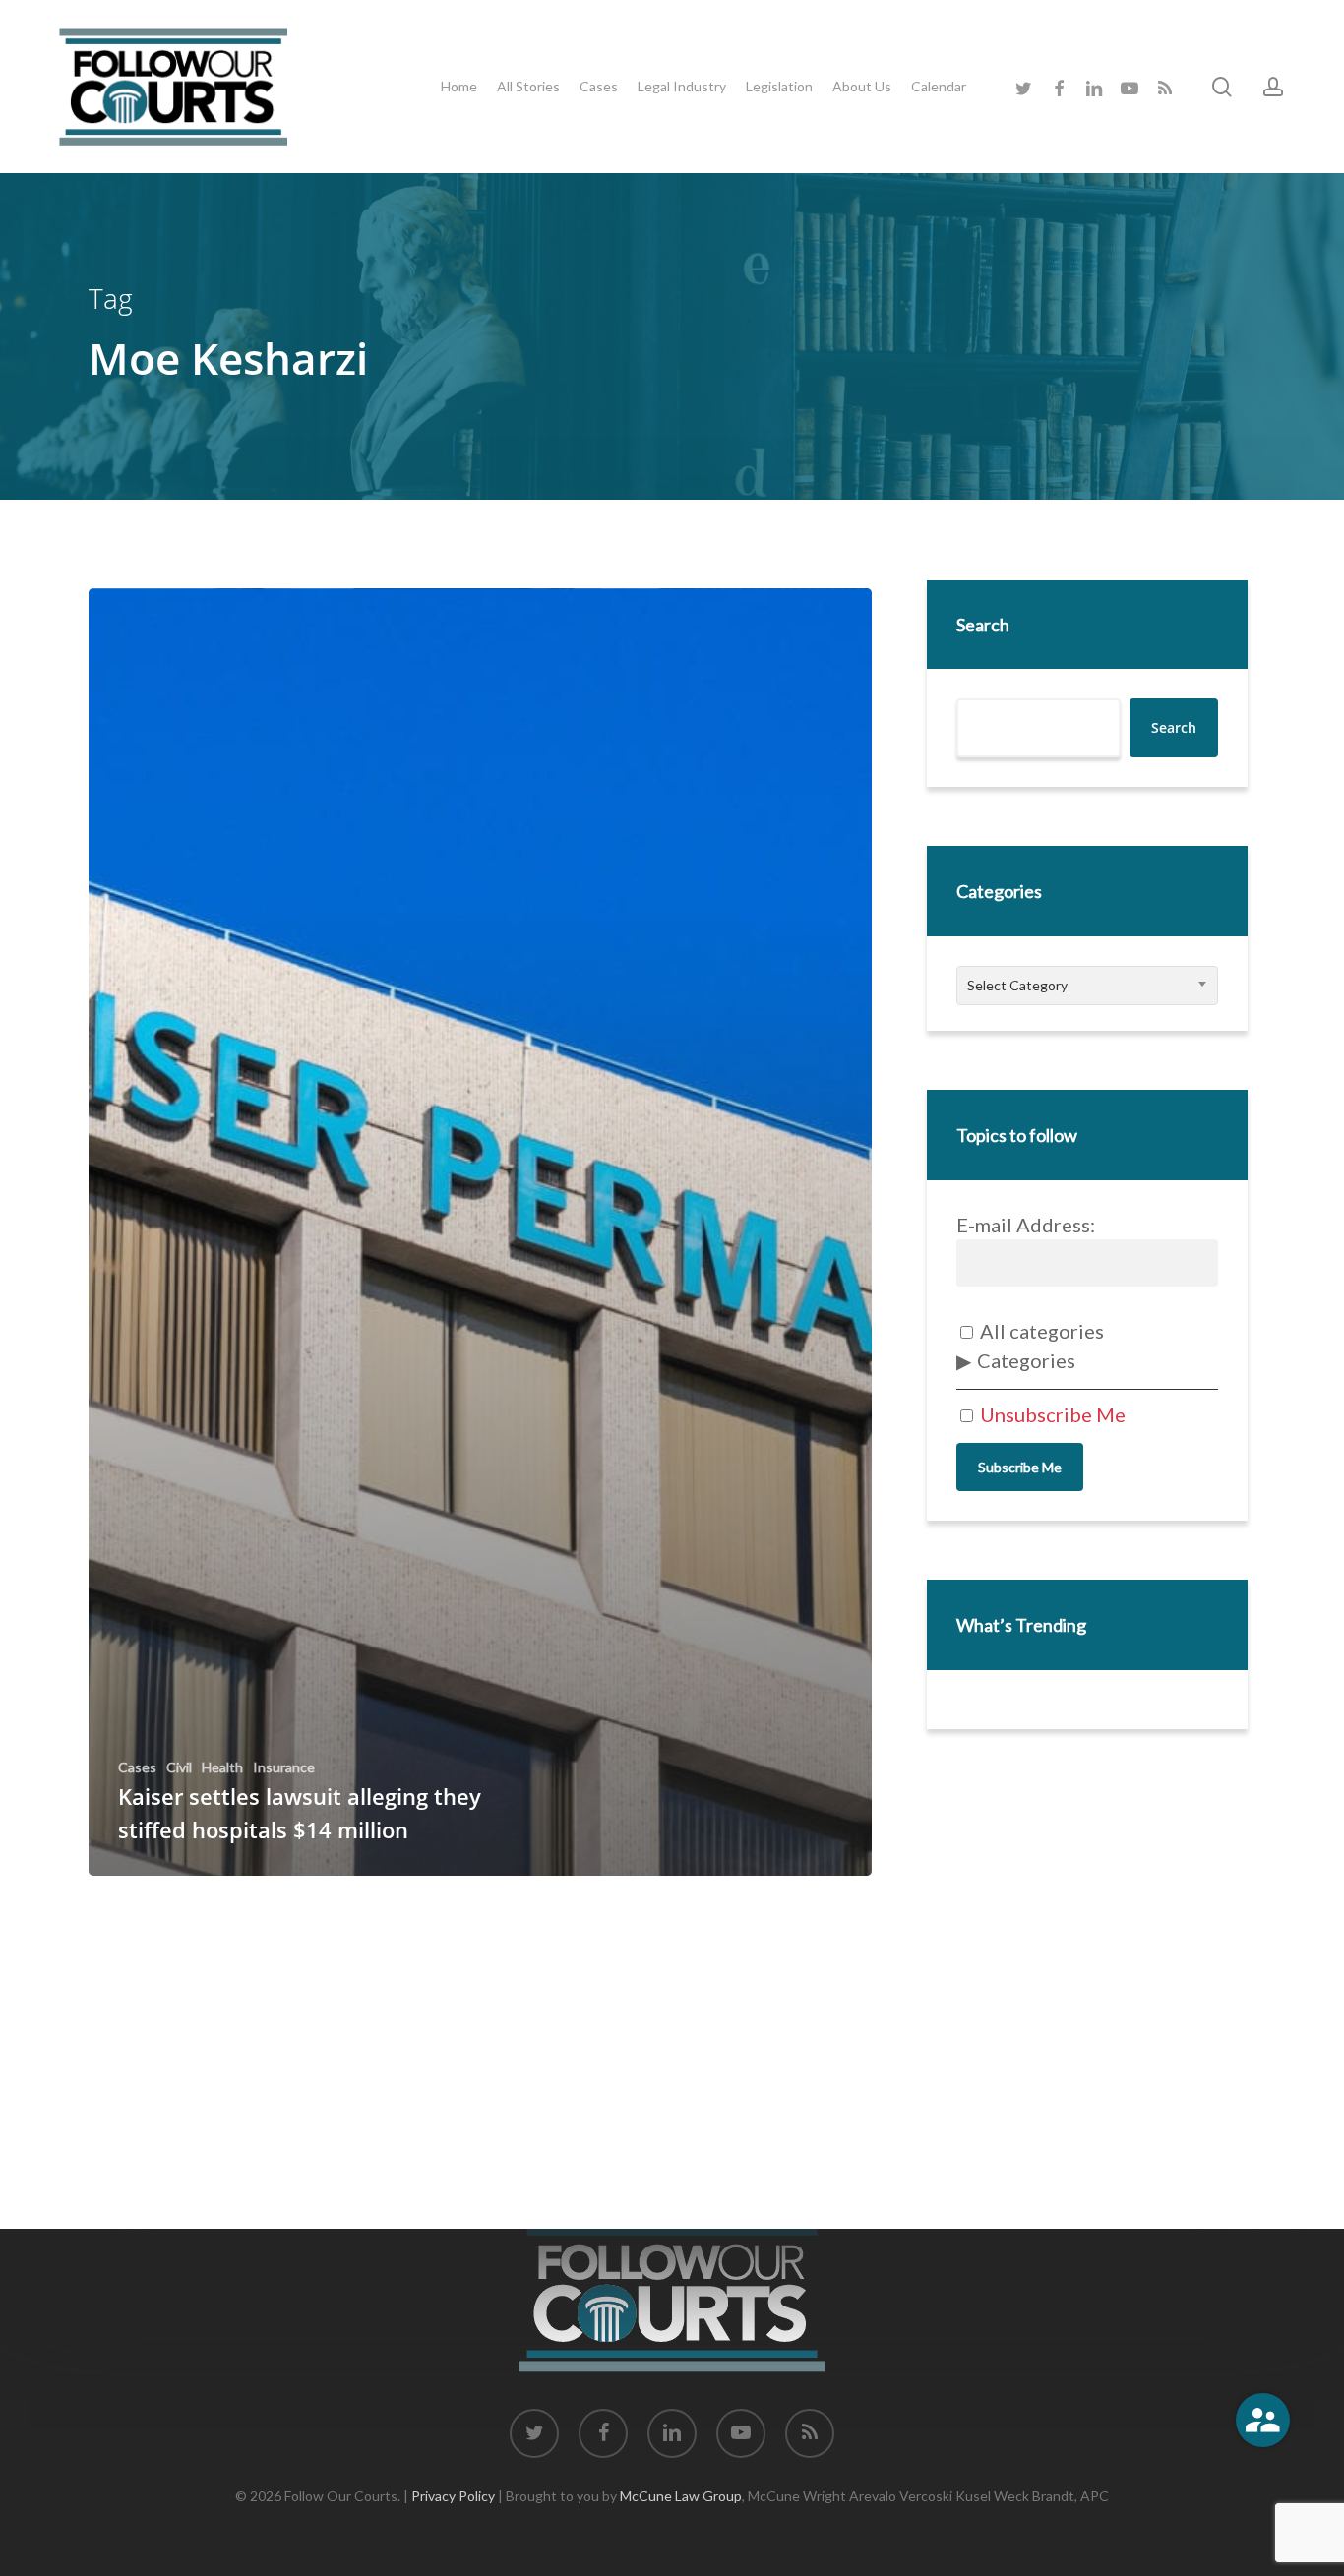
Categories (1026, 1360)
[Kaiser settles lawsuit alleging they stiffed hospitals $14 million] (480, 1232)
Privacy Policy (453, 2496)
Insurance (284, 1767)
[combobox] (1087, 986)
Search (983, 625)
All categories (1040, 1331)
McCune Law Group (681, 2496)
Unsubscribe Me (1051, 1414)
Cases (137, 1767)
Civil (179, 1767)
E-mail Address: (1026, 1225)
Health (222, 1767)
